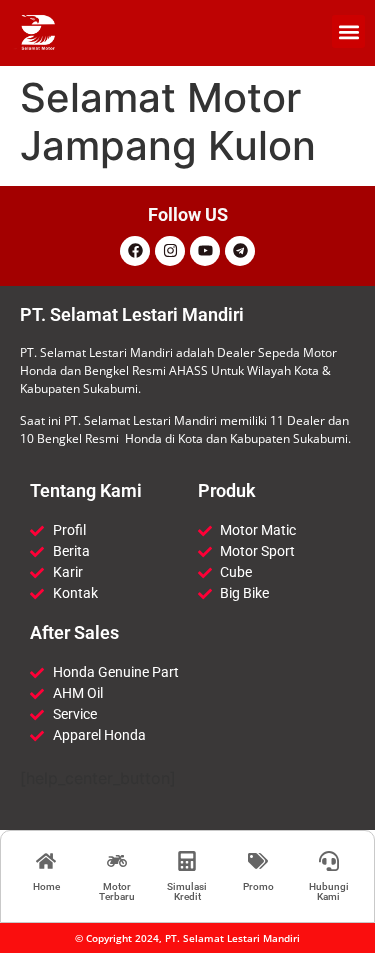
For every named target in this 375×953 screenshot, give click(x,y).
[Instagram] (170, 251)
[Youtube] (205, 251)
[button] (348, 31)
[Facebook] (135, 251)
